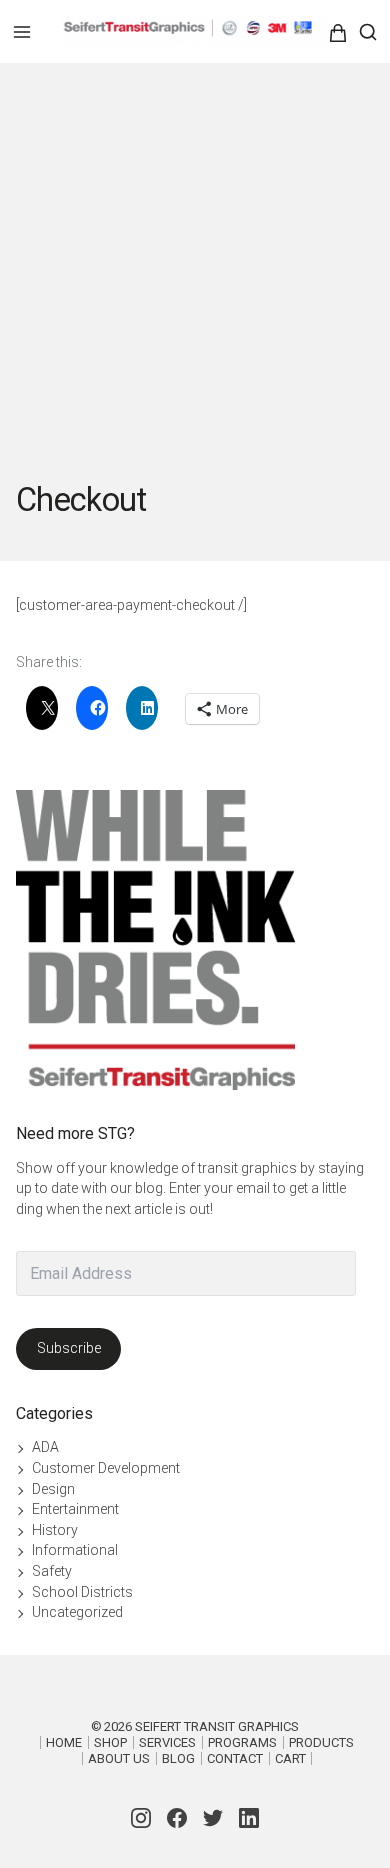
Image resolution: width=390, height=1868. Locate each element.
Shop (110, 1742)
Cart (290, 1758)
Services (167, 1742)
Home (64, 1742)
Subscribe (69, 1348)
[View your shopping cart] (350, 33)
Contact (235, 1758)
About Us (119, 1758)
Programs (242, 1742)
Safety (52, 1571)
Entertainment (75, 1509)
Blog (178, 1758)
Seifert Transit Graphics (217, 1726)
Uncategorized (77, 1612)
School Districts (82, 1592)
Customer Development (106, 1468)
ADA (45, 1447)
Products (321, 1742)
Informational (75, 1550)
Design (53, 1489)
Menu (22, 32)
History (55, 1530)
